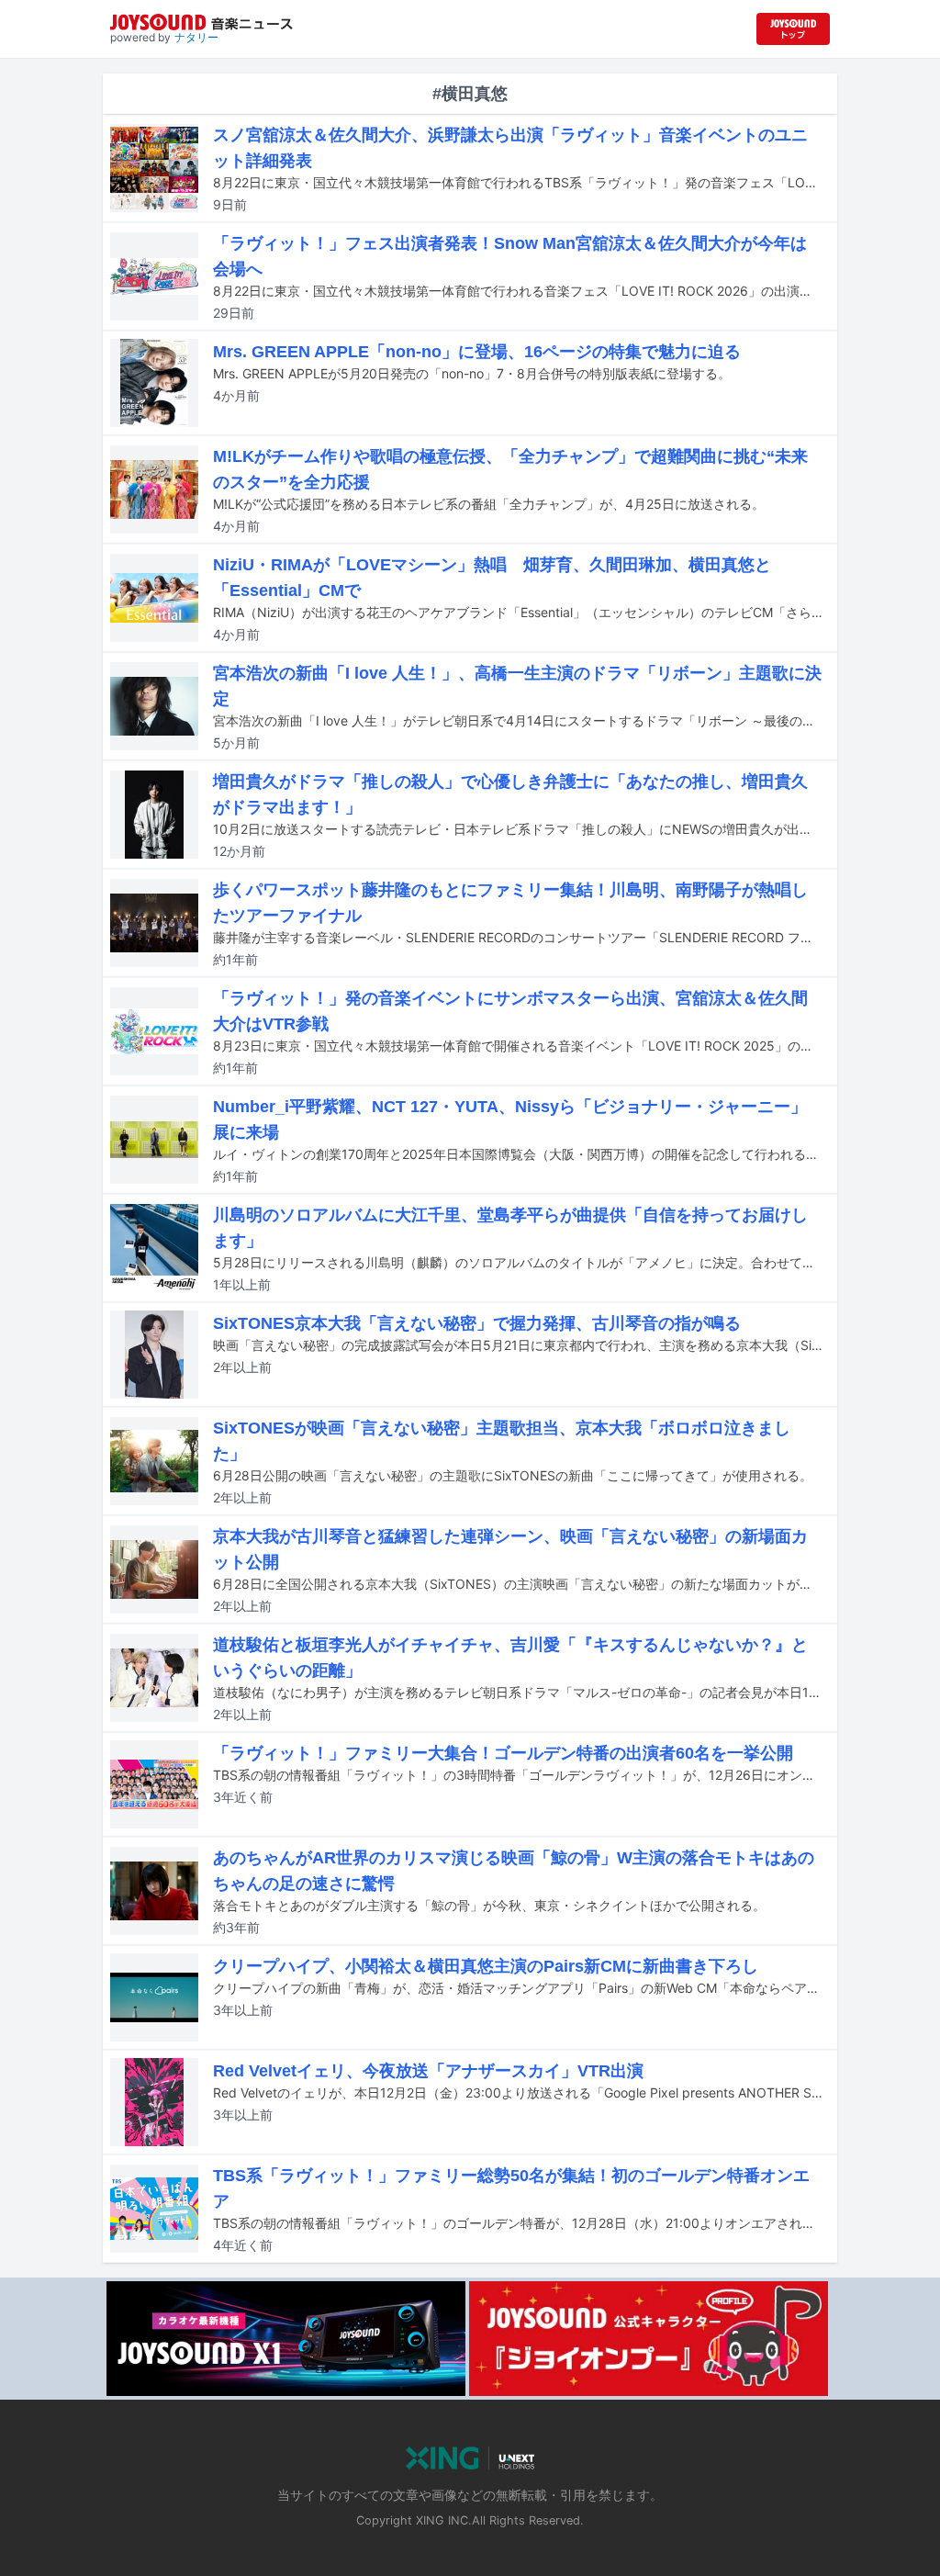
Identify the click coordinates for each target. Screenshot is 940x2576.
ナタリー (196, 37)
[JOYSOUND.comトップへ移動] (793, 29)
